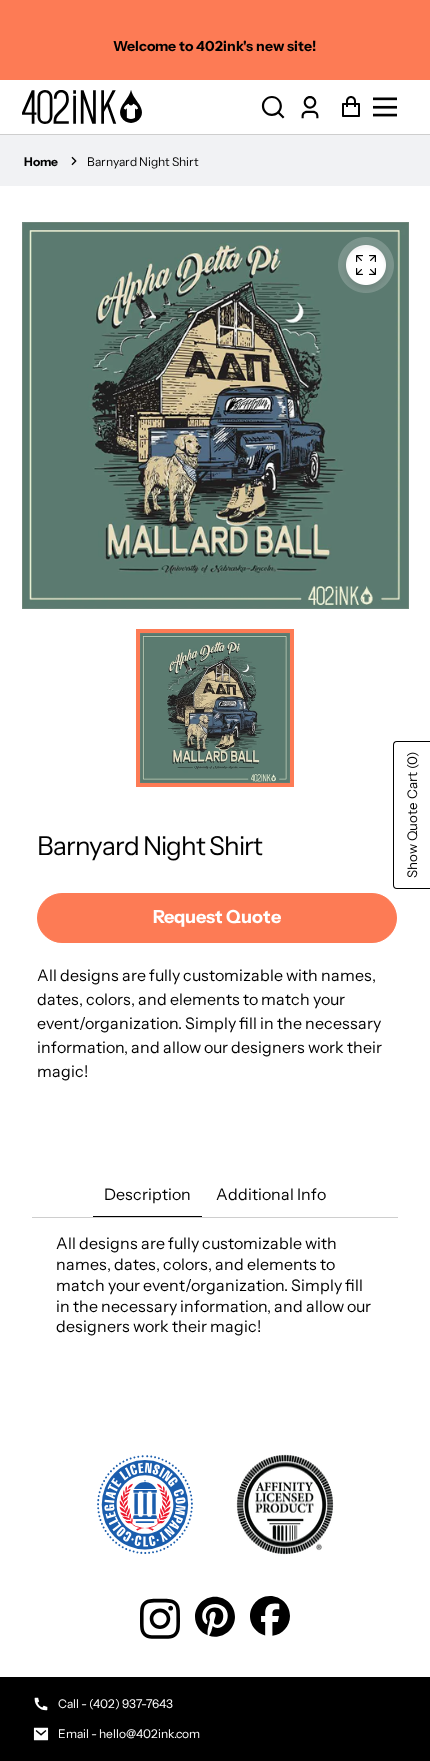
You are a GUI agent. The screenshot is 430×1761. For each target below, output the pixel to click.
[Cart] (345, 107)
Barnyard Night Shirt (143, 161)
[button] (273, 107)
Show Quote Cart (412, 815)
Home (41, 161)
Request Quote (217, 917)
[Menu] (390, 107)
